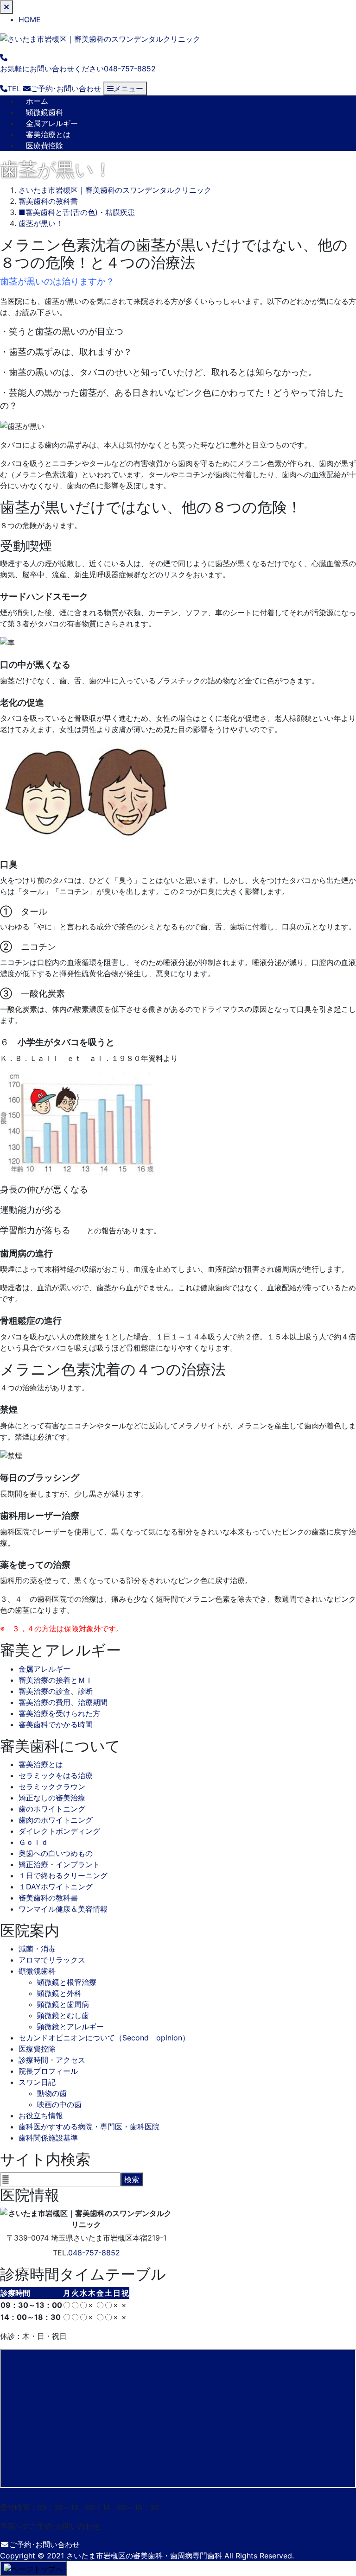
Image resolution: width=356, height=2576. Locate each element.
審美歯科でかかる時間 (56, 1724)
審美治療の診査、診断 (56, 1691)
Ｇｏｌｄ (33, 1842)
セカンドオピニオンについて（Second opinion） (104, 2038)
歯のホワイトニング (52, 1809)
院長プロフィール (48, 2071)
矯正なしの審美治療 (52, 1798)
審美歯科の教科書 (48, 1898)
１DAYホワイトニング (56, 1887)
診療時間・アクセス (52, 2060)
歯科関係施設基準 (48, 2138)
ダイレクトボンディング (59, 1831)
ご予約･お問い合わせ (44, 2544)
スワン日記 (37, 2082)
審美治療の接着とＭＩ (56, 1680)
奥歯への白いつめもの (56, 1853)
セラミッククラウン (52, 1787)
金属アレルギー (52, 123)
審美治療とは (48, 134)
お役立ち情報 (41, 2115)
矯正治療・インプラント (59, 1864)
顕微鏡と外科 (59, 1993)
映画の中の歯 (59, 2104)
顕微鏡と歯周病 (63, 2004)
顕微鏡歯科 (44, 112)
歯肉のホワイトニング (56, 1820)
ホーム (37, 101)
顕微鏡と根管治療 (67, 1982)
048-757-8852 (94, 2253)
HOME (30, 19)
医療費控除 (44, 145)
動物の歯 (52, 2093)
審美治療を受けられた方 (59, 1713)
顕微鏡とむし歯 (63, 2015)
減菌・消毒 (37, 1949)
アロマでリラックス (52, 1960)
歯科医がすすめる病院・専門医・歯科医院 (89, 2127)
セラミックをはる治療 (56, 1775)
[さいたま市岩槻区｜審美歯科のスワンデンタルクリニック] (100, 38)
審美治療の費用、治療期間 (63, 1702)
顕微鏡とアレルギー (70, 2027)
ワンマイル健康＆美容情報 (63, 1909)
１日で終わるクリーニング (63, 1875)
